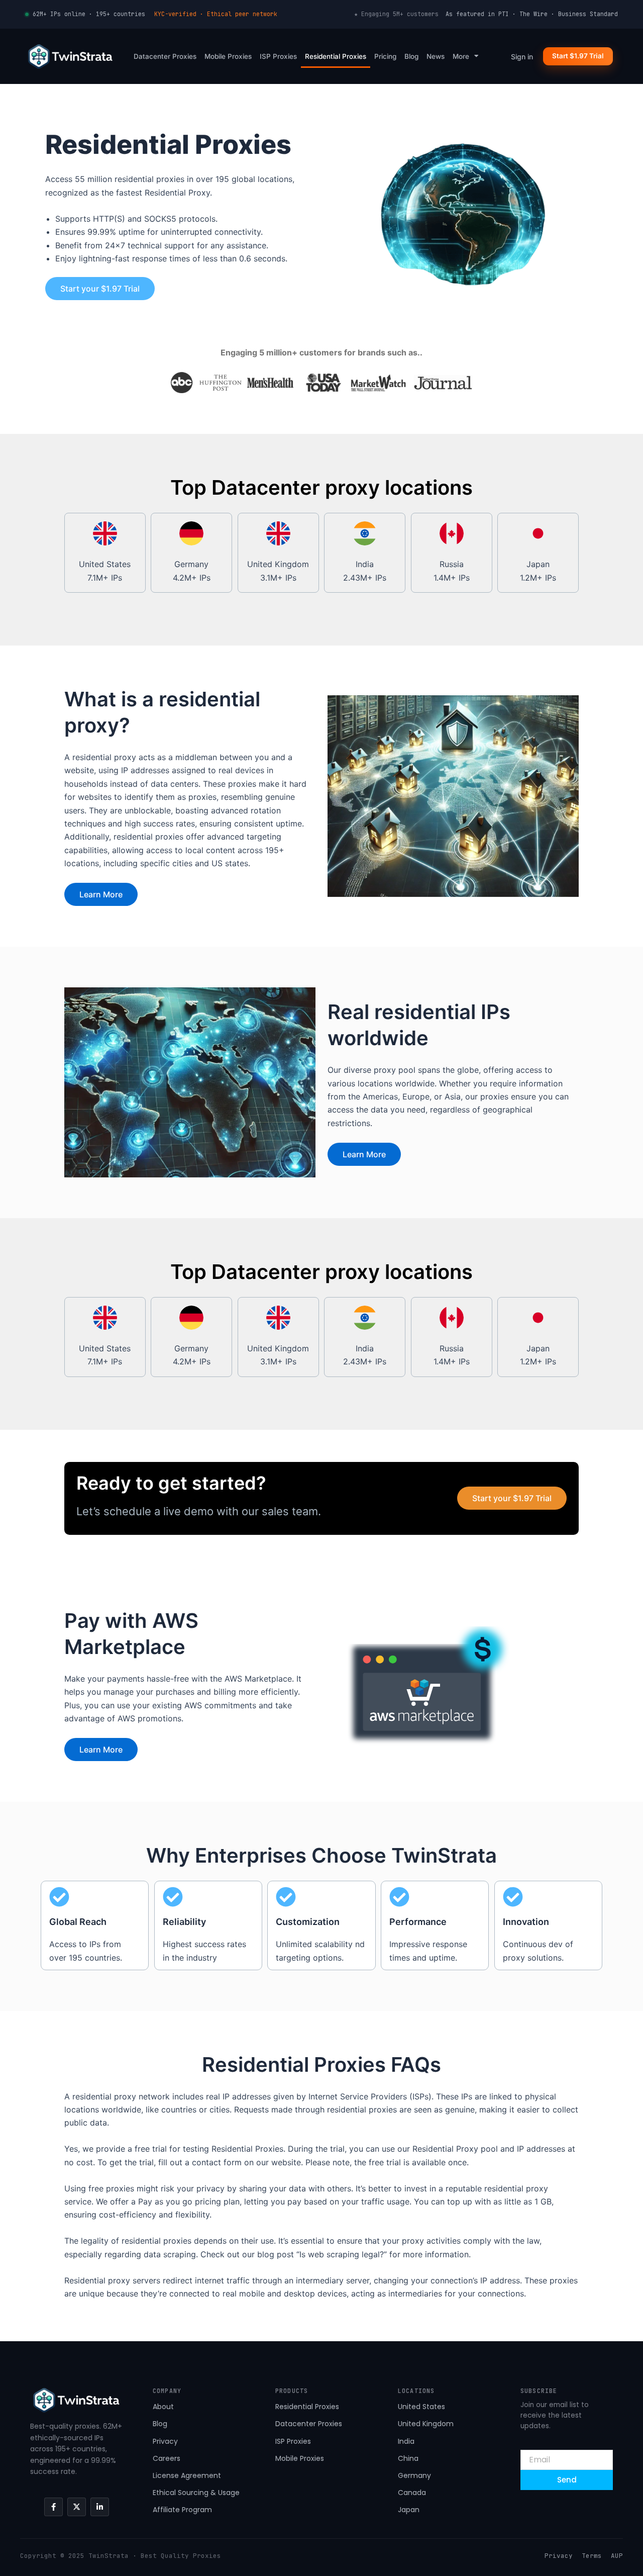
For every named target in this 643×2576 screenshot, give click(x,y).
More (461, 56)
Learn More (101, 894)
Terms (592, 2556)
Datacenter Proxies (165, 56)
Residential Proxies (336, 56)
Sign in (522, 57)
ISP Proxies (278, 56)
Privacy (559, 2556)
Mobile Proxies (228, 56)
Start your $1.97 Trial (100, 289)
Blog (411, 56)
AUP (617, 2556)
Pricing (385, 56)
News (436, 56)
